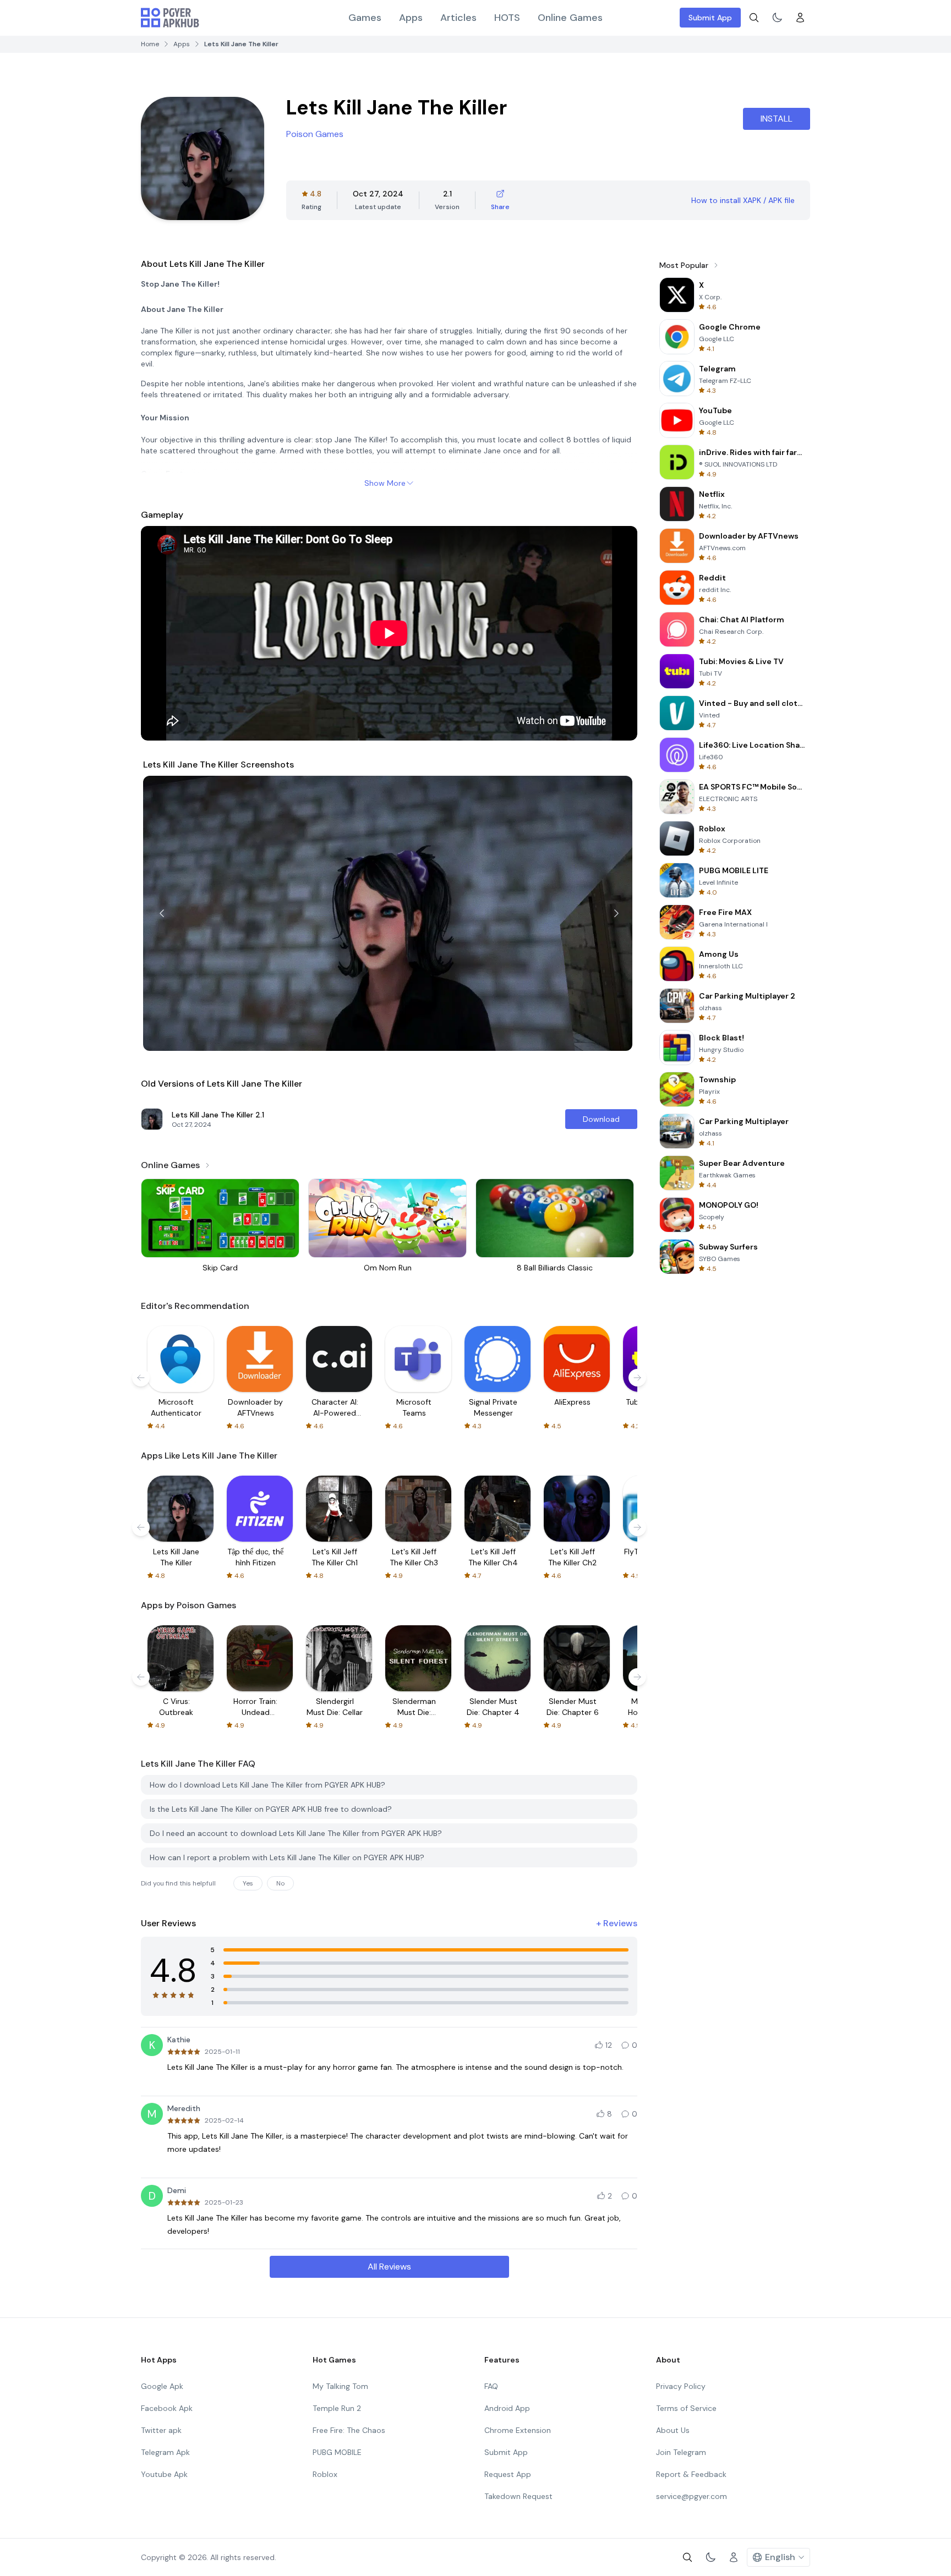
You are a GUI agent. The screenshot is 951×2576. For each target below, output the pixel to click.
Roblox (325, 2474)
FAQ (491, 2386)
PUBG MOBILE (337, 2452)
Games (365, 18)
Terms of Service (686, 2408)
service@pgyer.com (692, 2496)
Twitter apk (161, 2430)
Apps (411, 18)
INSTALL (777, 119)
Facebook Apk (167, 2408)
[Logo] (170, 18)
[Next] (616, 913)
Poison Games (315, 134)
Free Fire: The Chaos (349, 2430)
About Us (673, 2430)
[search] (754, 18)
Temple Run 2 (337, 2408)
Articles (458, 18)
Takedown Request (518, 2496)
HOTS (507, 18)
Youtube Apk (164, 2474)
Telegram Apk (165, 2452)
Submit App (710, 18)
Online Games (570, 18)
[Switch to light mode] (777, 18)
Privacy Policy (681, 2386)
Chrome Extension (518, 2430)
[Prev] (162, 913)
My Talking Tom (340, 2386)
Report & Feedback (691, 2474)
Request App (508, 2474)
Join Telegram (681, 2452)
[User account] (800, 18)
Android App (507, 2408)
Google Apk (162, 2386)
